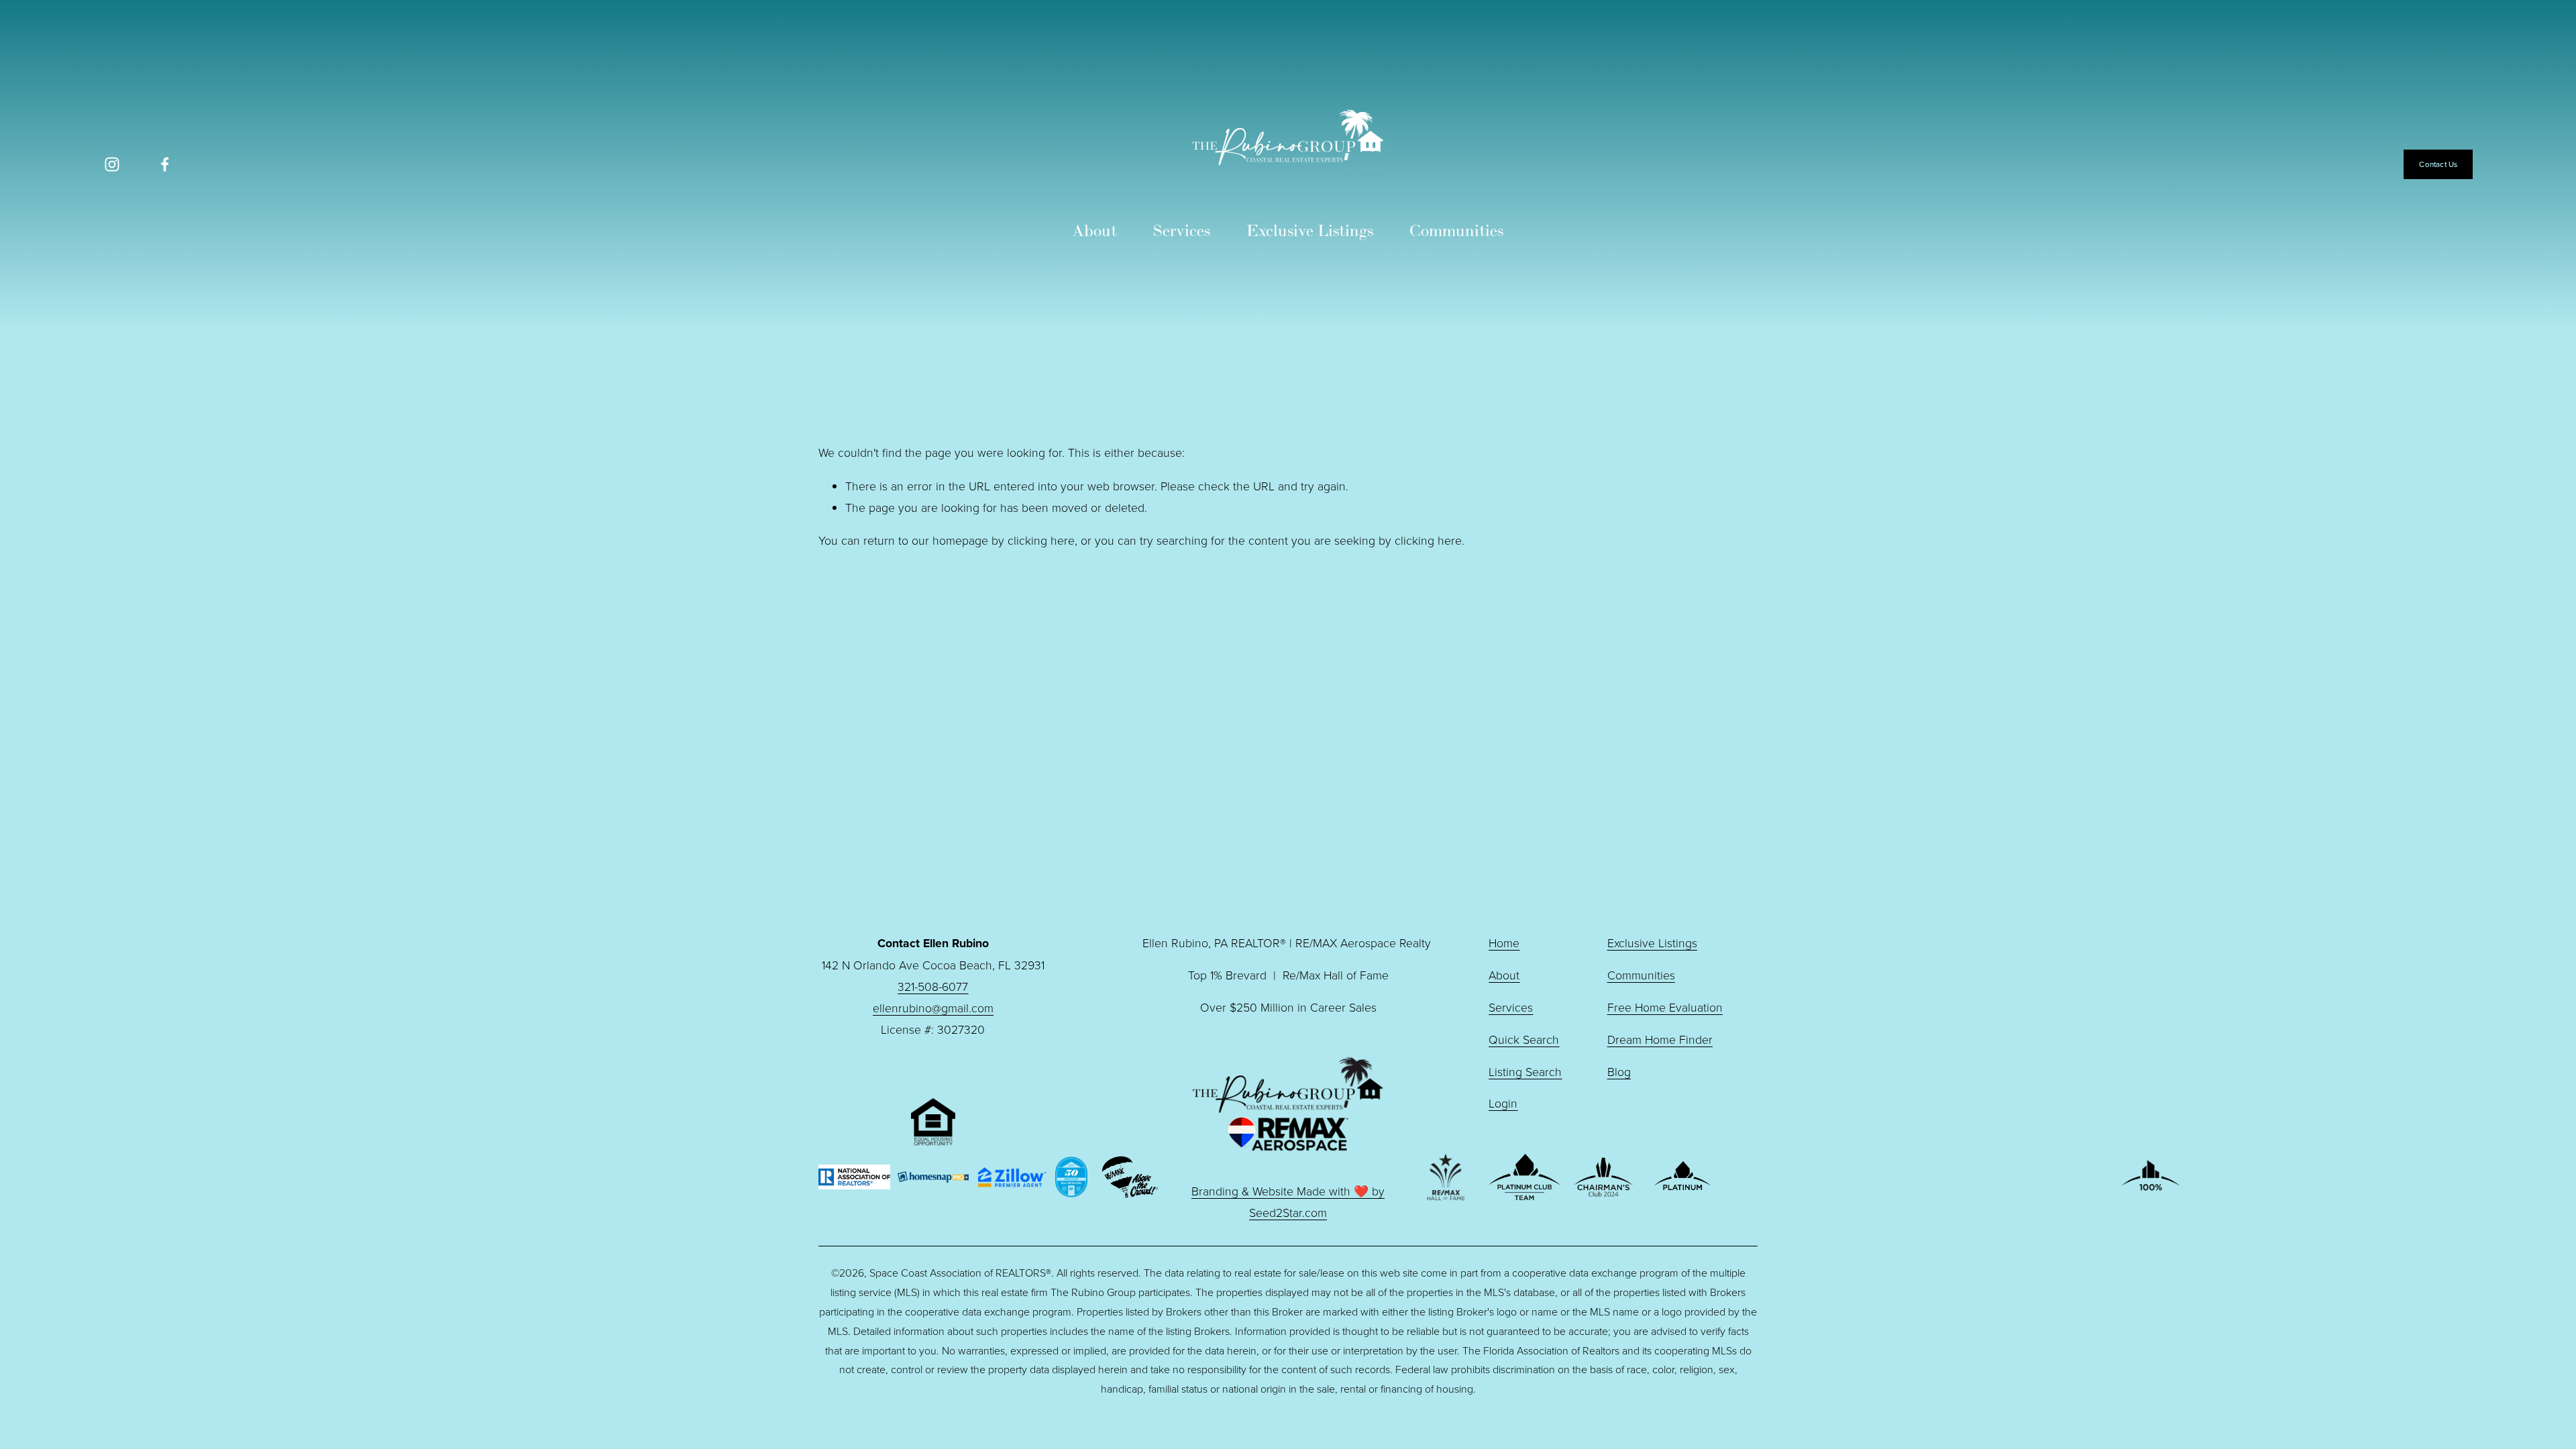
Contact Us (2438, 164)
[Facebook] (165, 164)
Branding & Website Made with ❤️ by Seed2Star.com (1288, 1201)
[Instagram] (112, 164)
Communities (1456, 230)
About (1095, 230)
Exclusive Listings (1310, 230)
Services (1182, 230)
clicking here (1041, 540)
